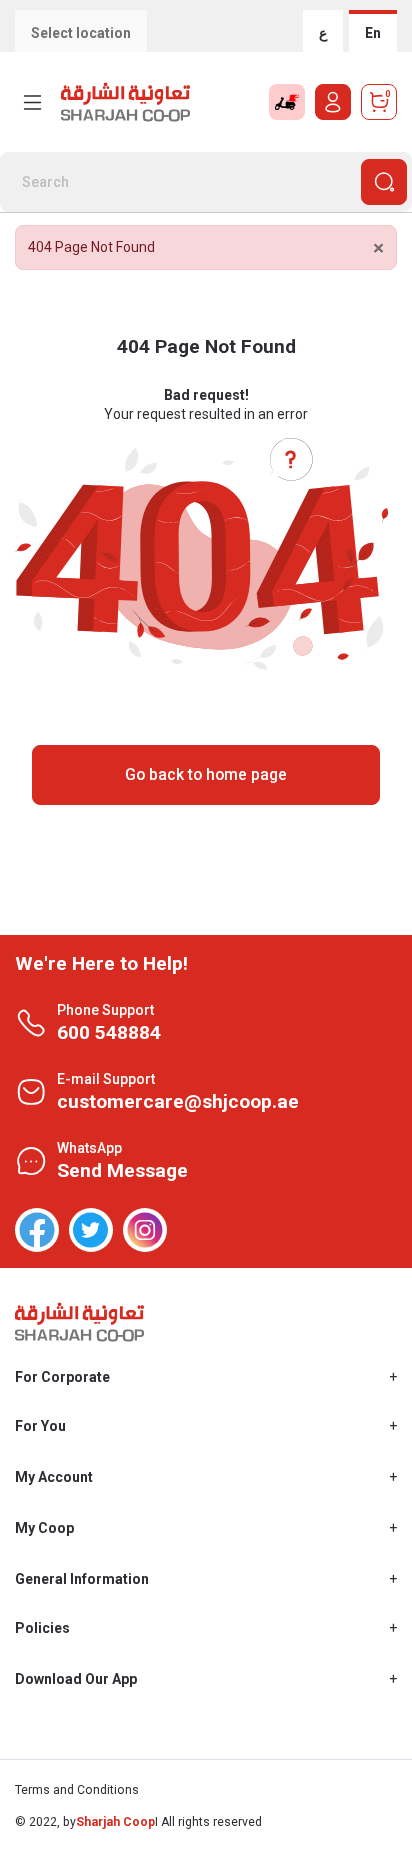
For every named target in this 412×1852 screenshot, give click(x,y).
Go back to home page (206, 774)
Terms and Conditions (77, 1790)
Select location (81, 33)
